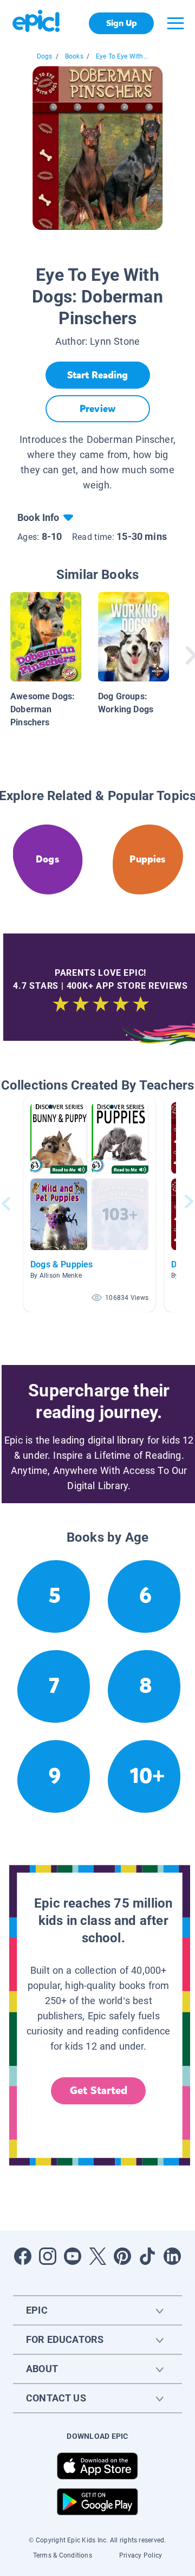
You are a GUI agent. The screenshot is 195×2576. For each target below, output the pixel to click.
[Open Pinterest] (122, 2256)
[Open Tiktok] (147, 2256)
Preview (97, 409)
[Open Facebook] (23, 2256)
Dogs (45, 56)
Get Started (99, 2091)
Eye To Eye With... (122, 56)
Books (74, 56)
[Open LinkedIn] (172, 2256)
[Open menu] (175, 23)
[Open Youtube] (73, 2256)
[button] (89, 1204)
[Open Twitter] (97, 2256)
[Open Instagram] (48, 2256)
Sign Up (122, 23)
